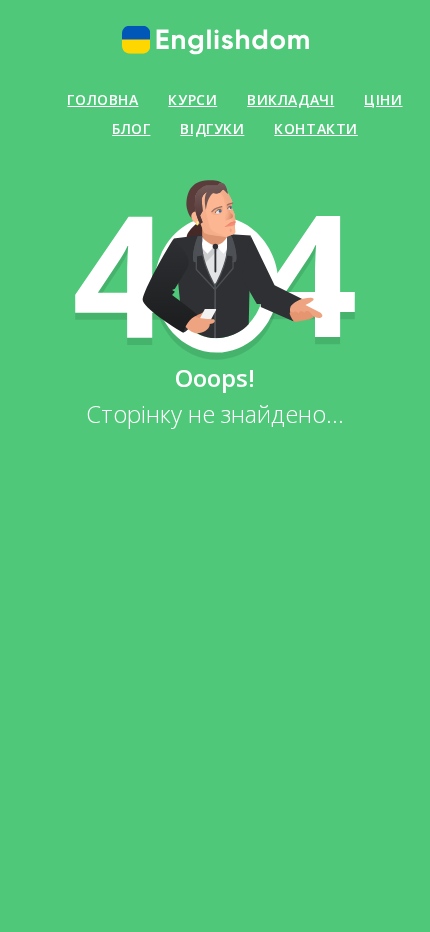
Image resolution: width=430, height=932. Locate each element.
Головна (102, 99)
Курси (192, 99)
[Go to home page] (215, 40)
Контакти (315, 128)
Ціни (383, 99)
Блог (131, 128)
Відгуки (212, 128)
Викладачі (290, 99)
